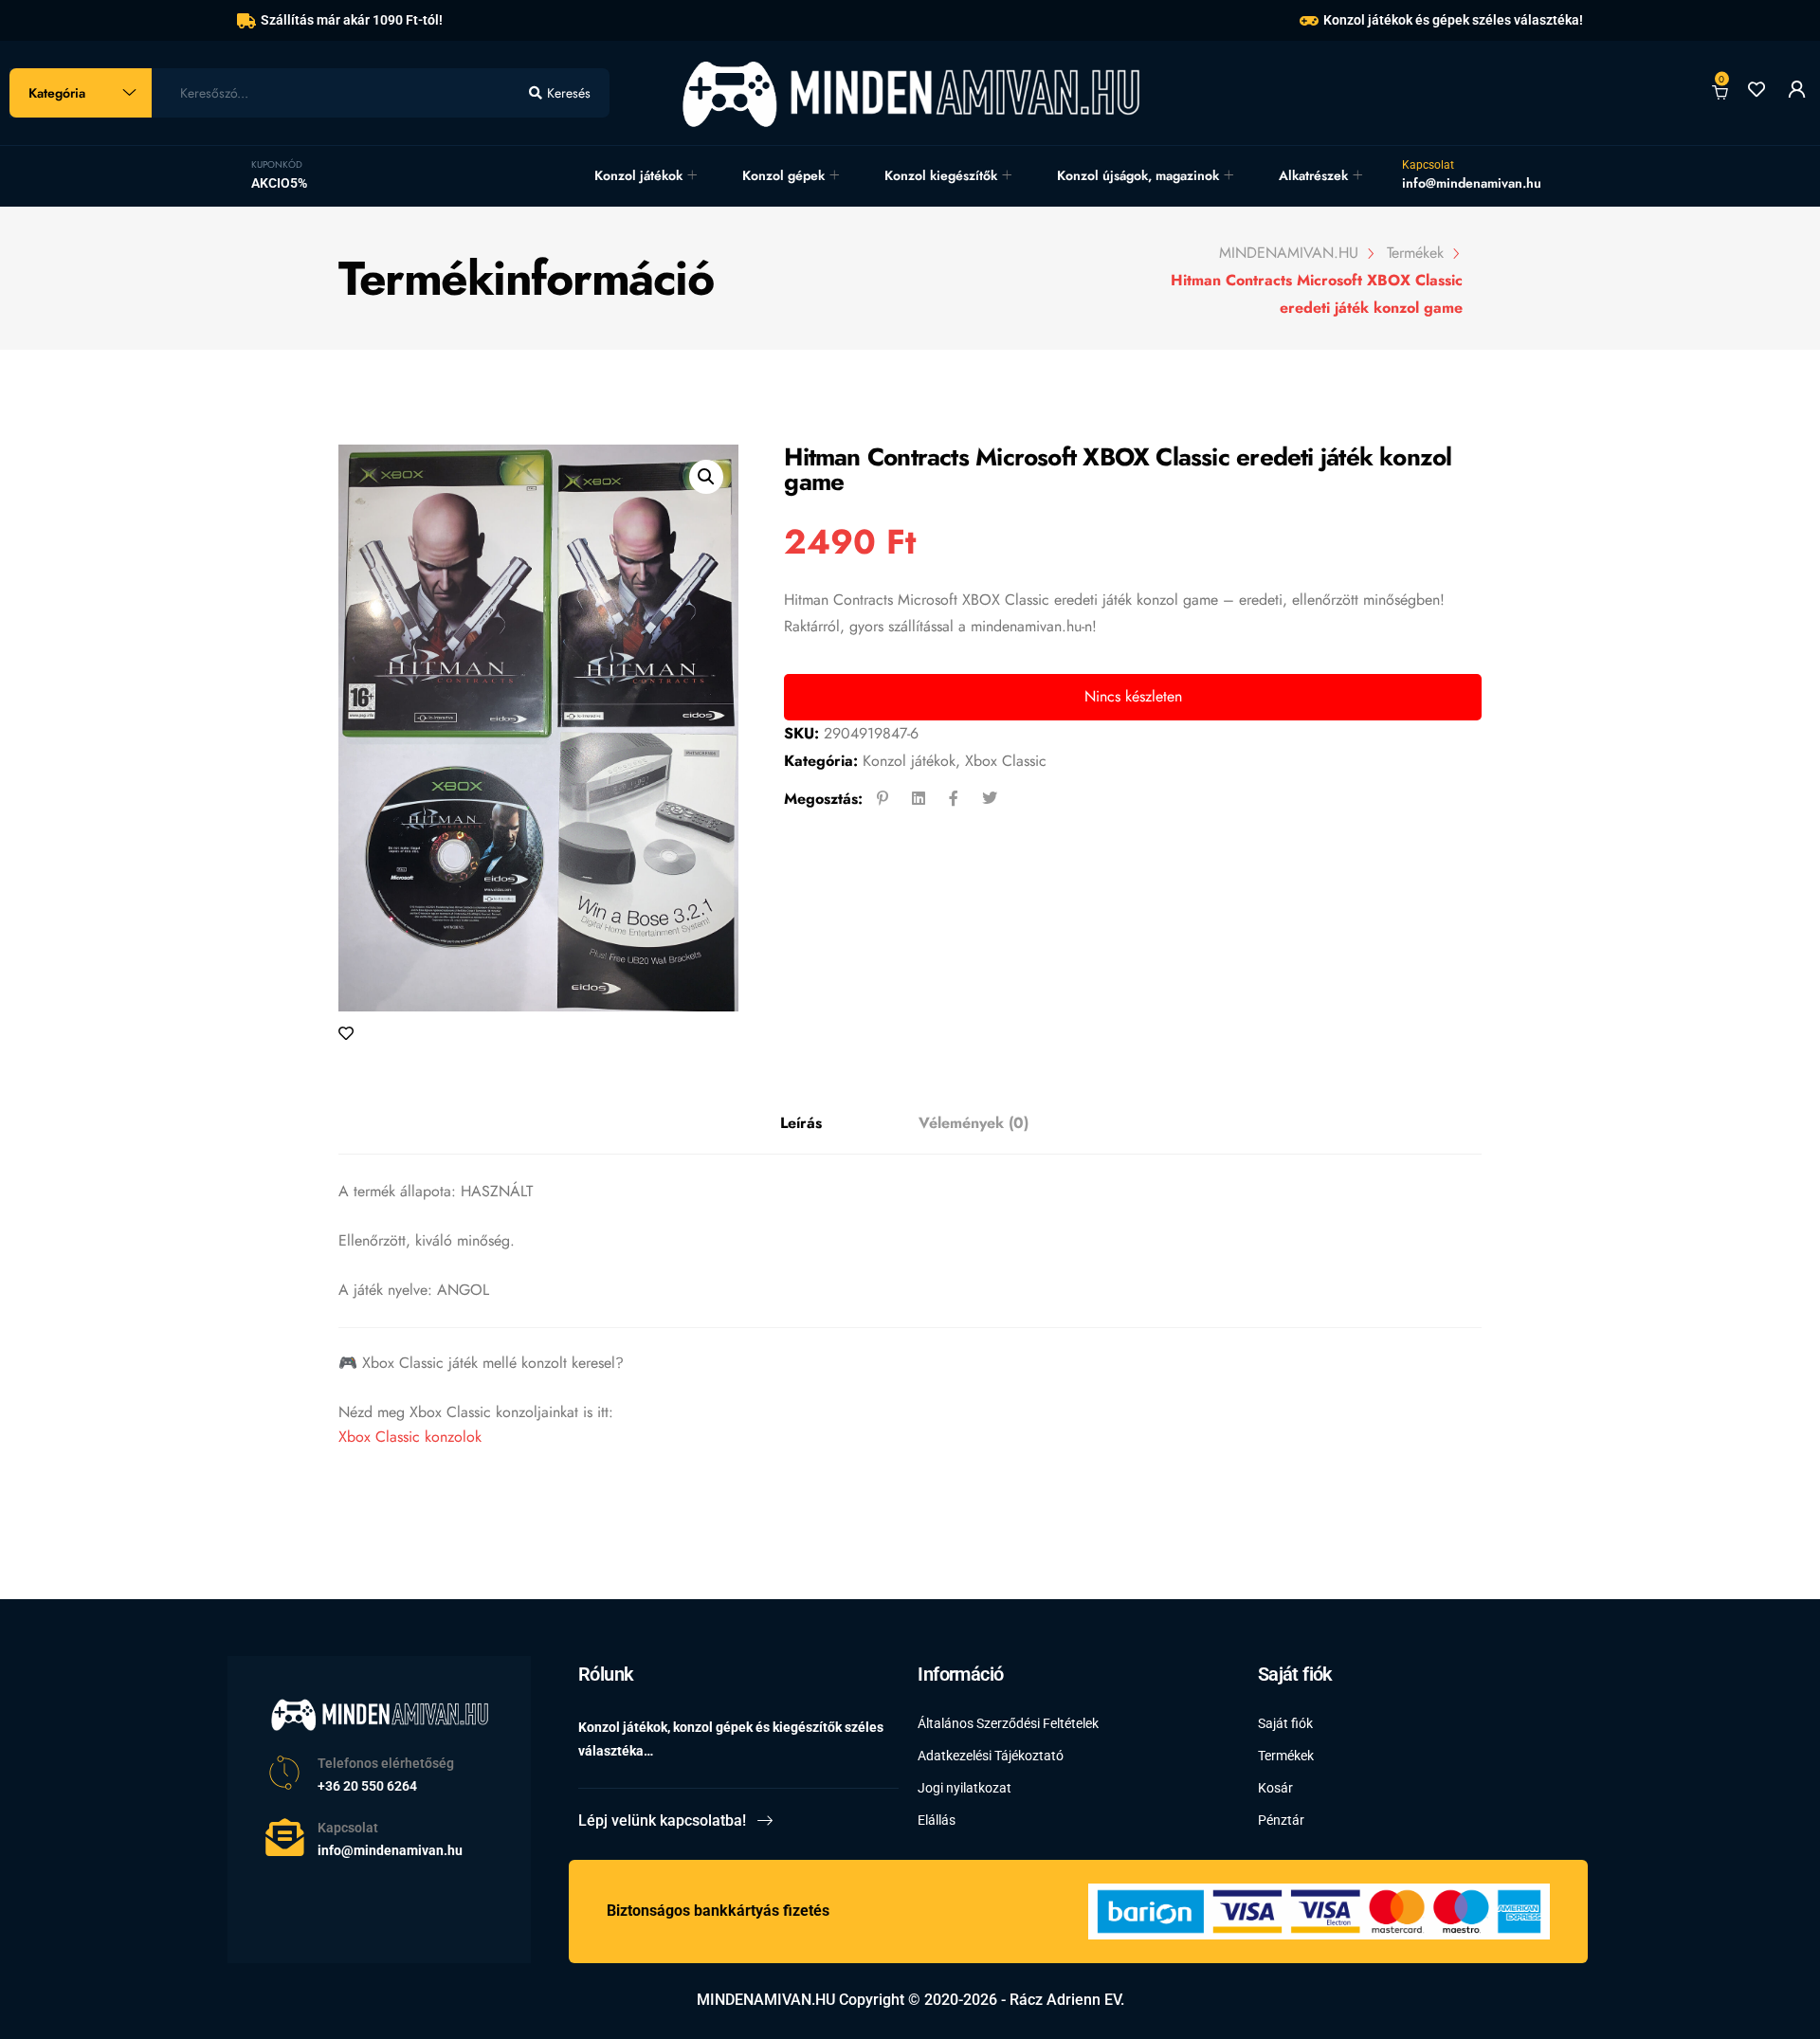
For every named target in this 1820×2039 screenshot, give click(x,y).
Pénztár (1281, 1820)
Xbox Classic (1006, 761)
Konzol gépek (783, 175)
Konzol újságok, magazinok (1138, 175)
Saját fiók (1285, 1723)
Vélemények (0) (974, 1123)
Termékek (1286, 1756)
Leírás (801, 1123)
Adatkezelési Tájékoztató (991, 1756)
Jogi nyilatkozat (965, 1788)
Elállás (937, 1820)
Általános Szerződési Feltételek (1008, 1723)
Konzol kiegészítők (941, 175)
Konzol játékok (638, 175)
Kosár (1275, 1788)
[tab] (801, 1124)
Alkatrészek (1313, 175)
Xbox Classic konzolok (410, 1437)
